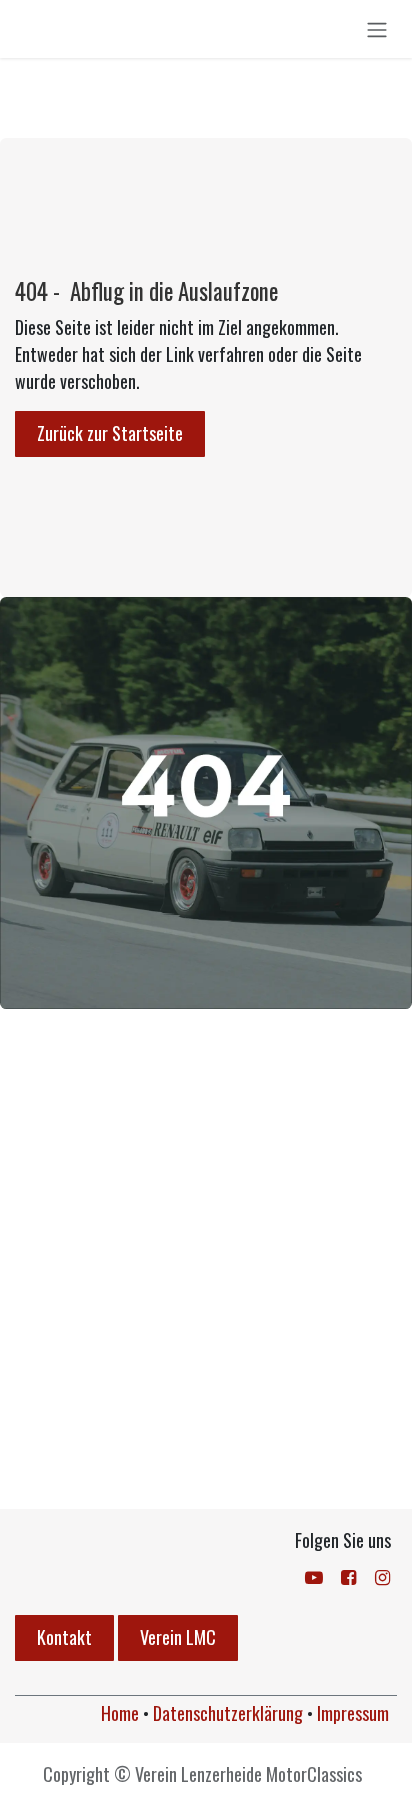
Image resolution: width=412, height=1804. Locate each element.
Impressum (353, 1713)
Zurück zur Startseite (110, 433)
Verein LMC (178, 1637)
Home (120, 1713)
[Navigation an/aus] (377, 29)
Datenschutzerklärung (228, 1713)
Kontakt (64, 1637)
